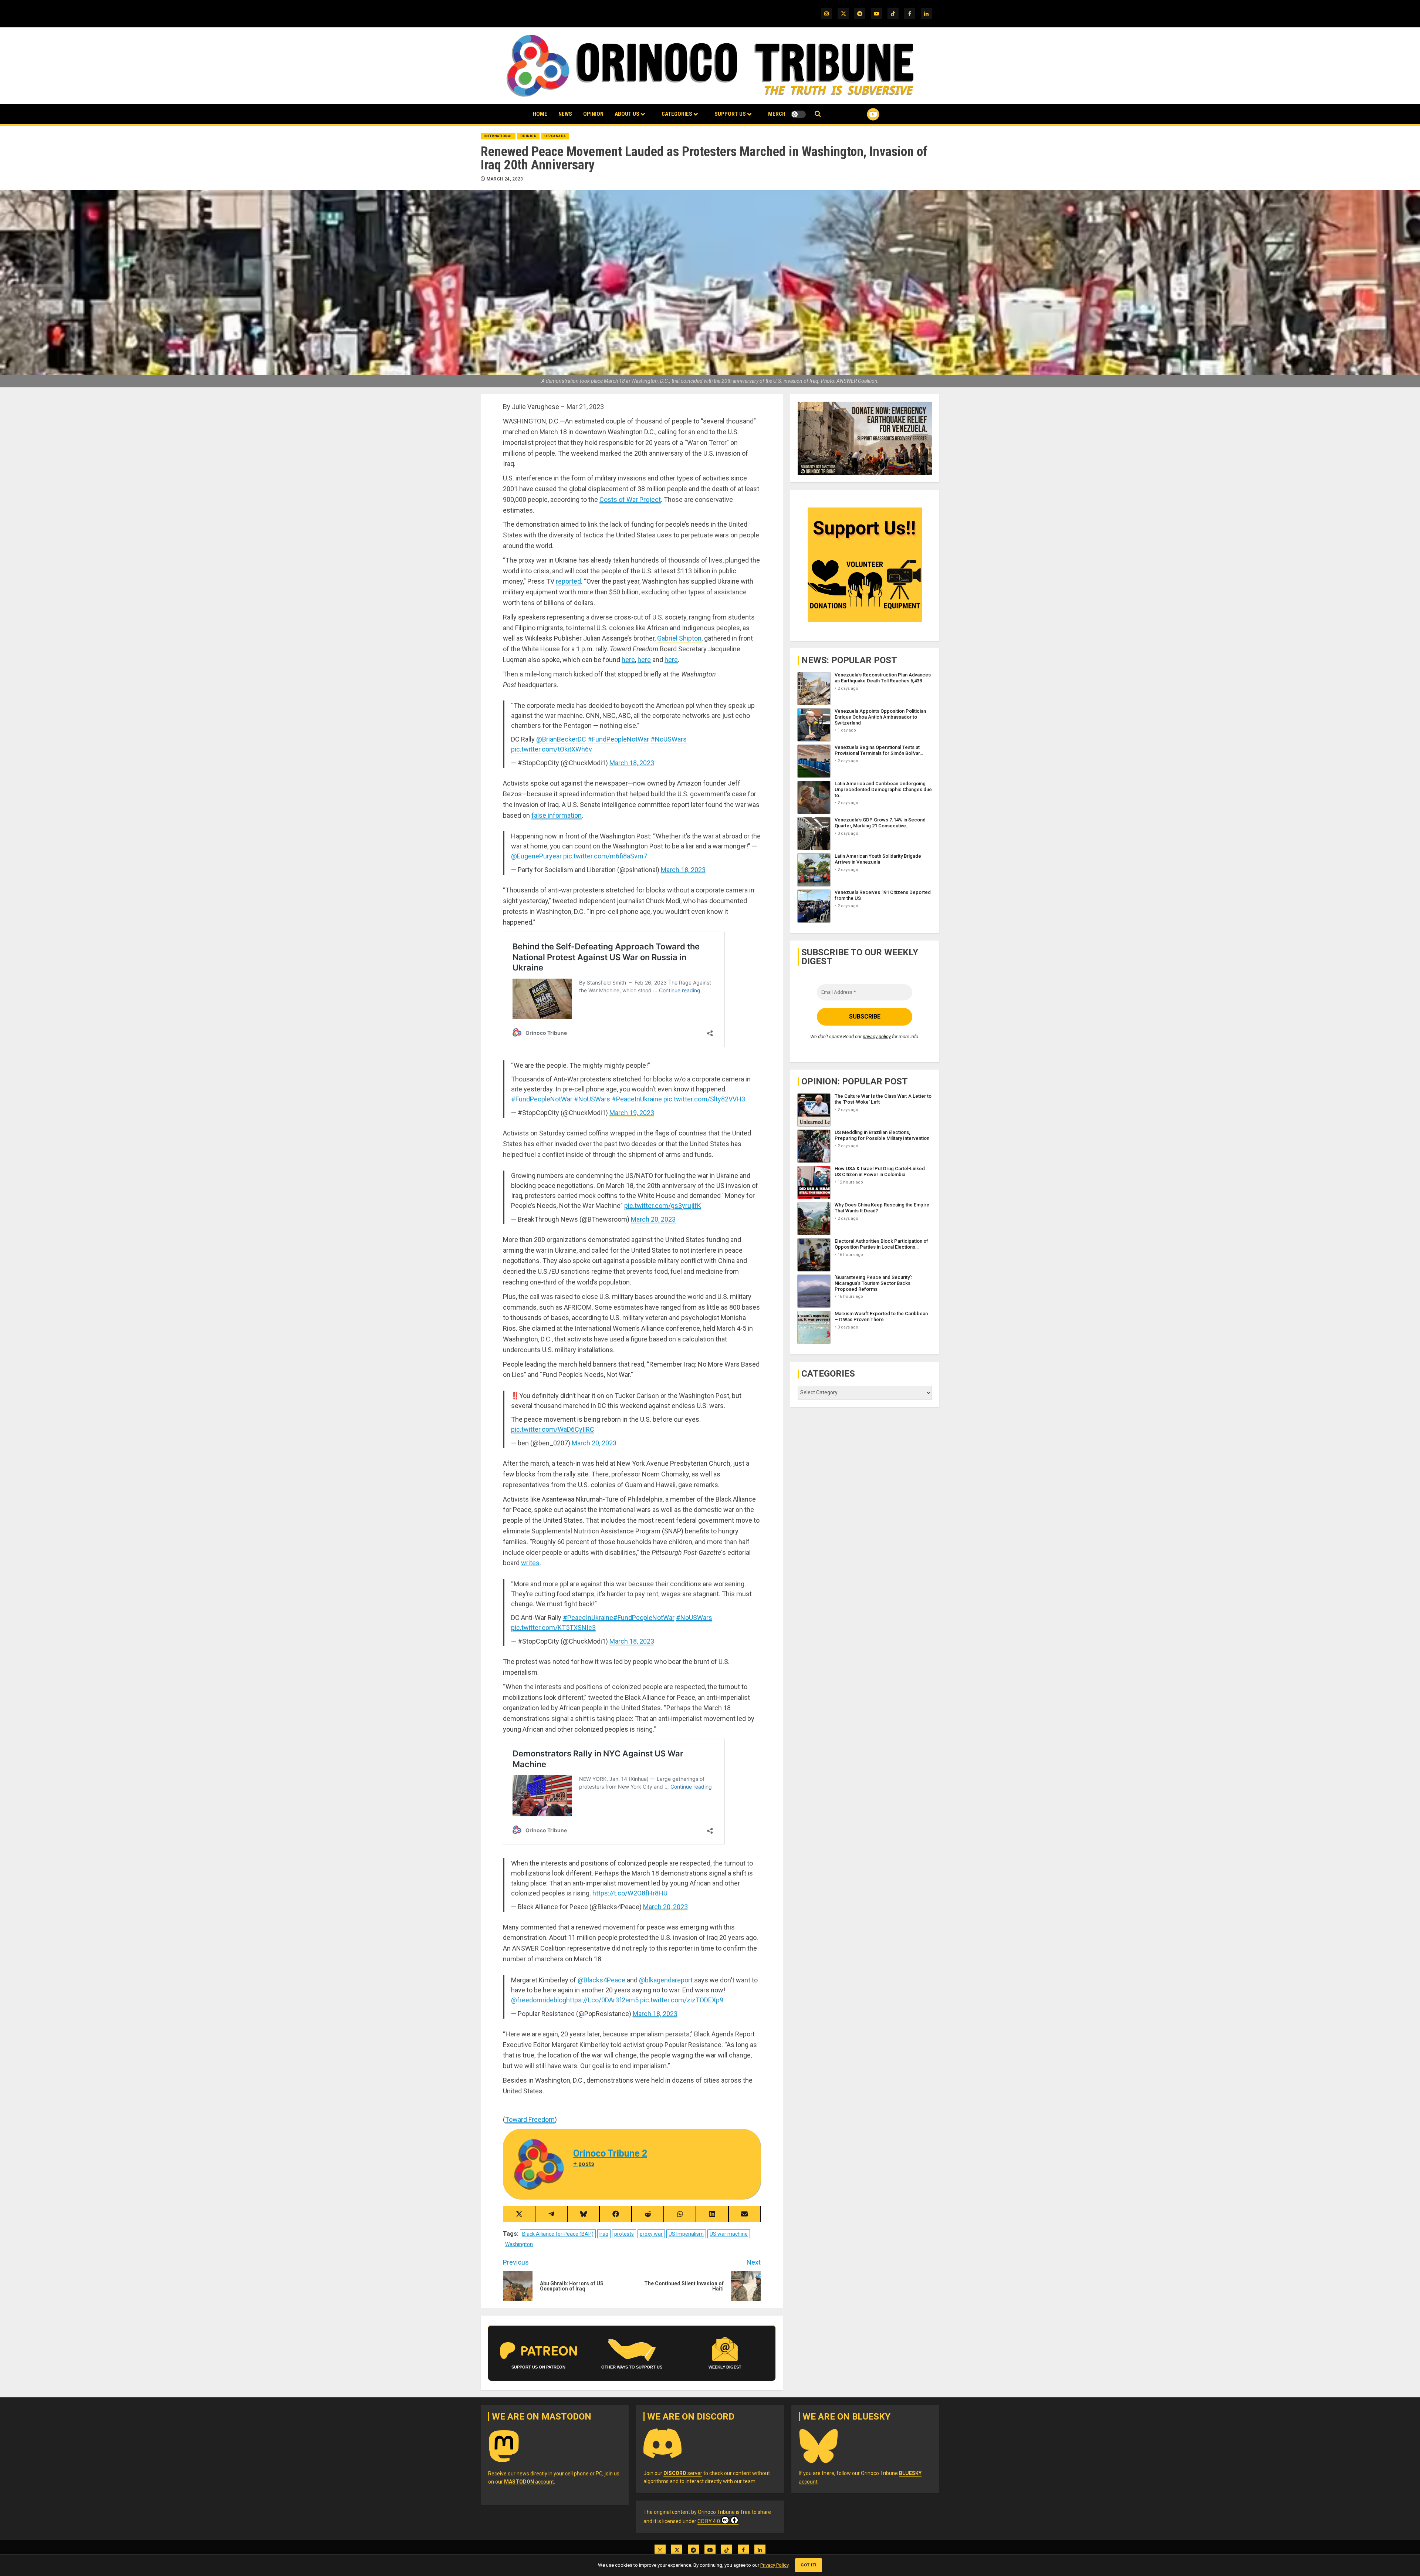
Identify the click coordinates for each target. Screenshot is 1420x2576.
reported (568, 581)
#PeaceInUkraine (637, 1099)
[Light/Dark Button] (798, 114)
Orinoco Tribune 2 (610, 2153)
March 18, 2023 (632, 763)
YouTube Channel (861, 114)
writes (530, 1563)
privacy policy (877, 1037)
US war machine (729, 2234)
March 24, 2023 (505, 179)
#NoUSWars (669, 739)
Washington (519, 2244)
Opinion (593, 114)
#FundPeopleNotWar (618, 739)
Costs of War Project (630, 499)
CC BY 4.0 (709, 2521)
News (565, 114)
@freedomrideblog (539, 2000)
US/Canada (555, 136)
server (683, 2473)
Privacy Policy (774, 2565)
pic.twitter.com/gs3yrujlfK (663, 1206)
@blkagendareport (666, 1980)
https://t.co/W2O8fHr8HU (630, 1893)
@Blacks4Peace (601, 1980)
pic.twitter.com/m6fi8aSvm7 (605, 856)
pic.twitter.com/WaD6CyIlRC (553, 1429)
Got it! (809, 2565)
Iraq (604, 2234)
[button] (818, 114)
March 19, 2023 (632, 1113)
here (628, 660)
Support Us (730, 114)
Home (540, 114)
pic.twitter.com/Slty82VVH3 (704, 1099)
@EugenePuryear (536, 856)
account (529, 2482)
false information (557, 815)
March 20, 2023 (653, 1219)
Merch (777, 114)
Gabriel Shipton (679, 638)
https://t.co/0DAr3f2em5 (602, 2000)
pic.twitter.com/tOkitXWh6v (552, 749)
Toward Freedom (530, 2119)
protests (624, 2234)
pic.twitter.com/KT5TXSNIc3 (553, 1628)
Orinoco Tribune (716, 2512)
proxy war (651, 2234)
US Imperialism (686, 2234)
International (498, 136)
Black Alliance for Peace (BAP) (558, 2234)
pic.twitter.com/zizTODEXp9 (682, 2000)
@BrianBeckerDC (561, 739)
